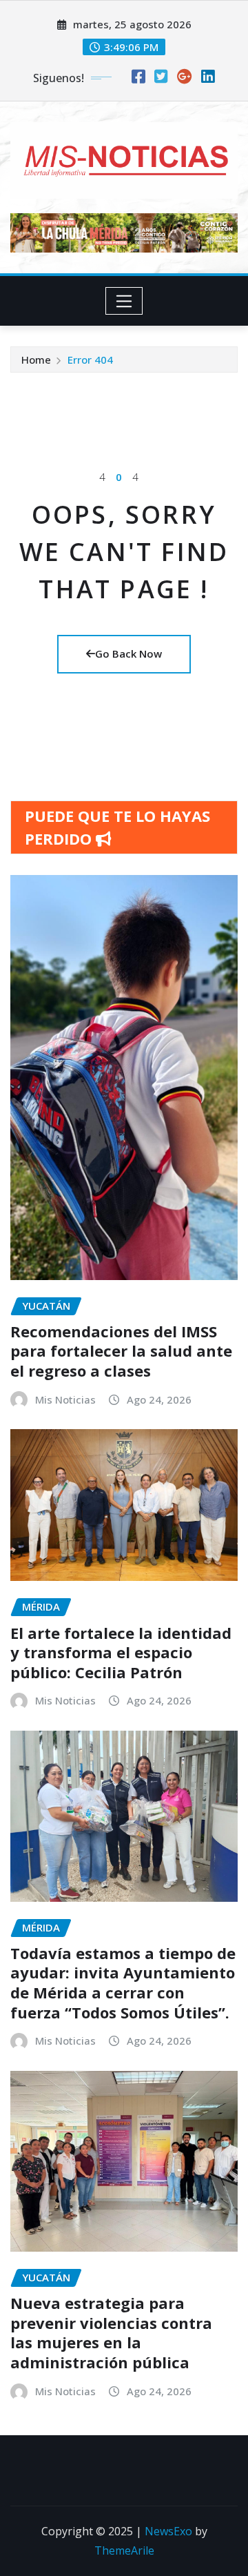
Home (36, 360)
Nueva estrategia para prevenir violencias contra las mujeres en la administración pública (111, 2332)
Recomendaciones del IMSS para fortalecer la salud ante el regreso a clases (121, 1351)
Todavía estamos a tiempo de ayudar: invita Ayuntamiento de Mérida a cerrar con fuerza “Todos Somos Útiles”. (123, 1983)
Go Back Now (128, 653)
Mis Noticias (65, 1399)
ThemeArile (124, 2550)
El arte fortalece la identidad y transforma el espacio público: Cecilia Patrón (121, 1652)
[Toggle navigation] (124, 301)
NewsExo (168, 2531)
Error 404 (90, 360)
